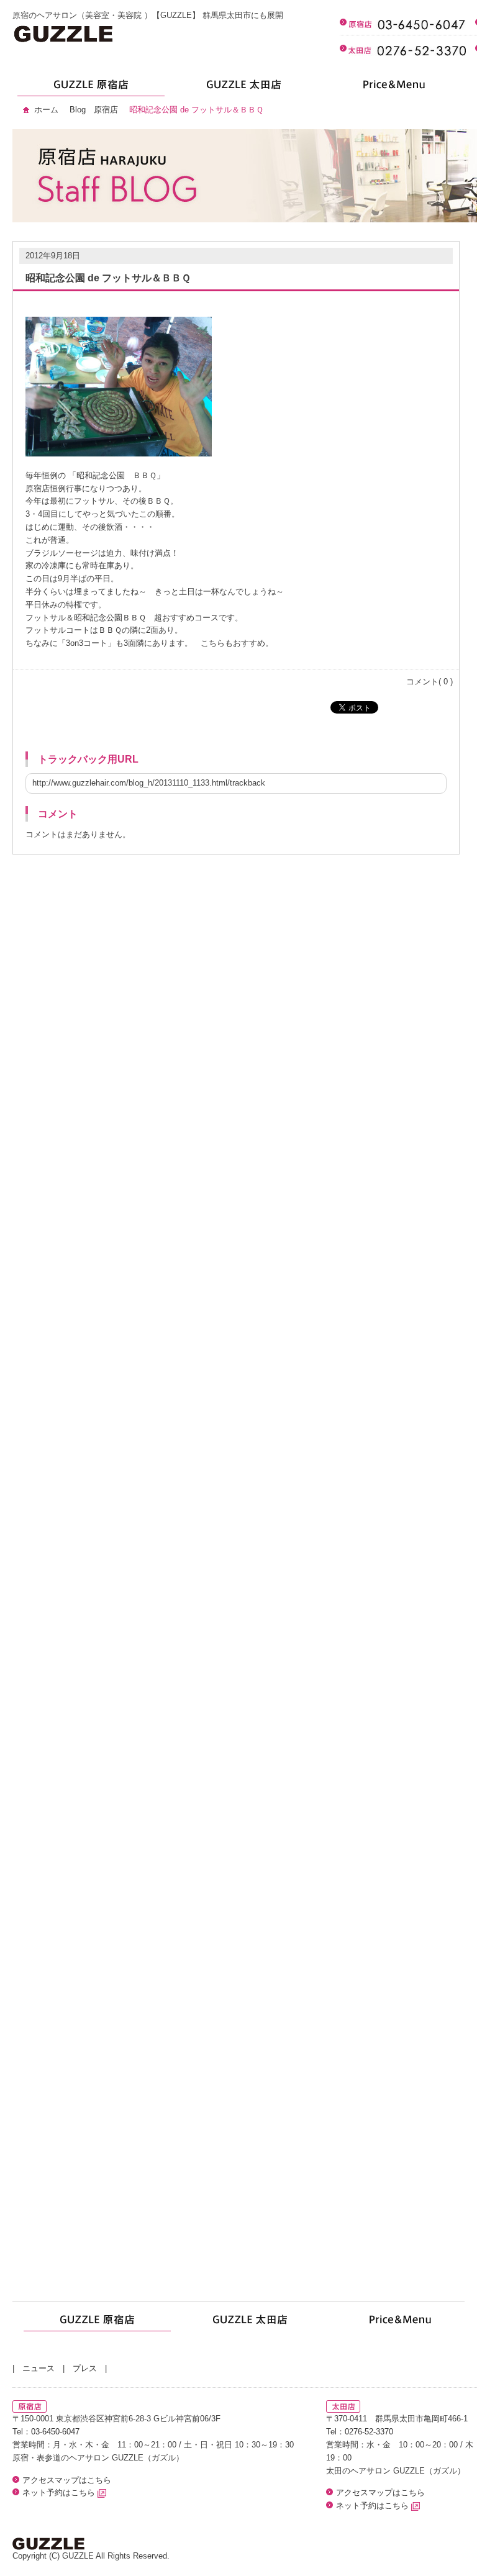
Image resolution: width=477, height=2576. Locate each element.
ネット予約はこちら (60, 2492)
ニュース (39, 2368)
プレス (85, 2368)
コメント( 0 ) (429, 682)
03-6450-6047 (55, 2432)
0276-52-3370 (369, 2432)
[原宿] (89, 88)
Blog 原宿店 (94, 110)
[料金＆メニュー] (393, 88)
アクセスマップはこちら (67, 2480)
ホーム (46, 110)
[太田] (241, 88)
